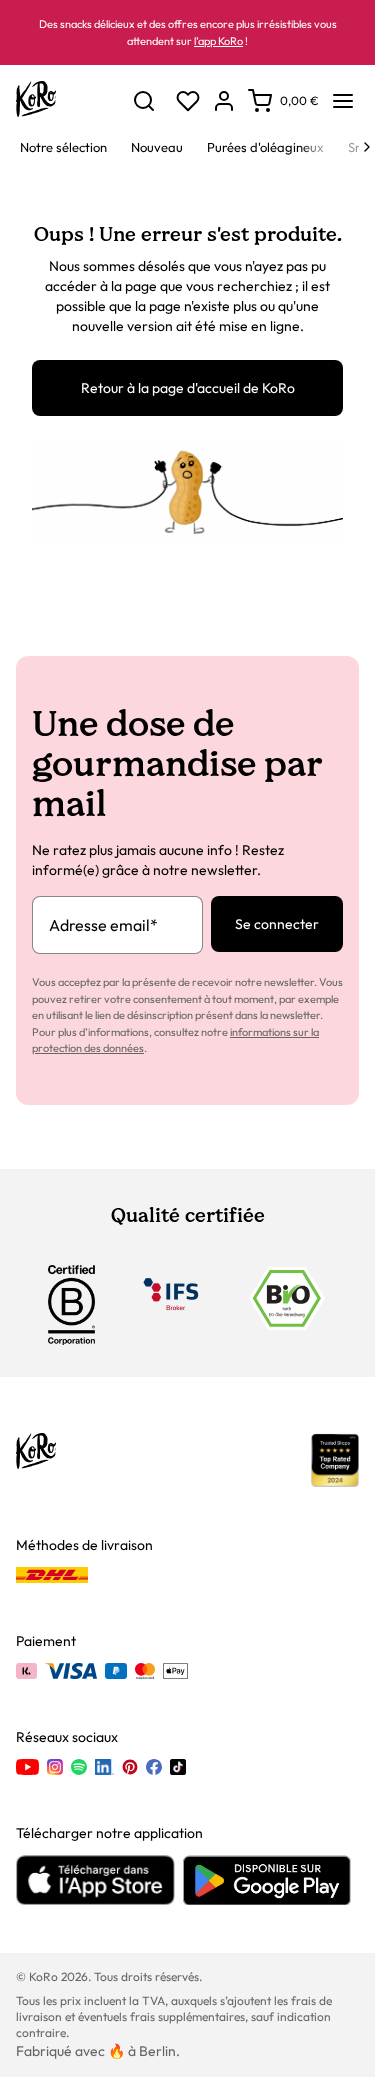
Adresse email (103, 925)
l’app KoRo (218, 41)
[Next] (367, 147)
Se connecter (277, 924)
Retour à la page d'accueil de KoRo (188, 388)
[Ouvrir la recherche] (144, 101)
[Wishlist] (188, 101)
